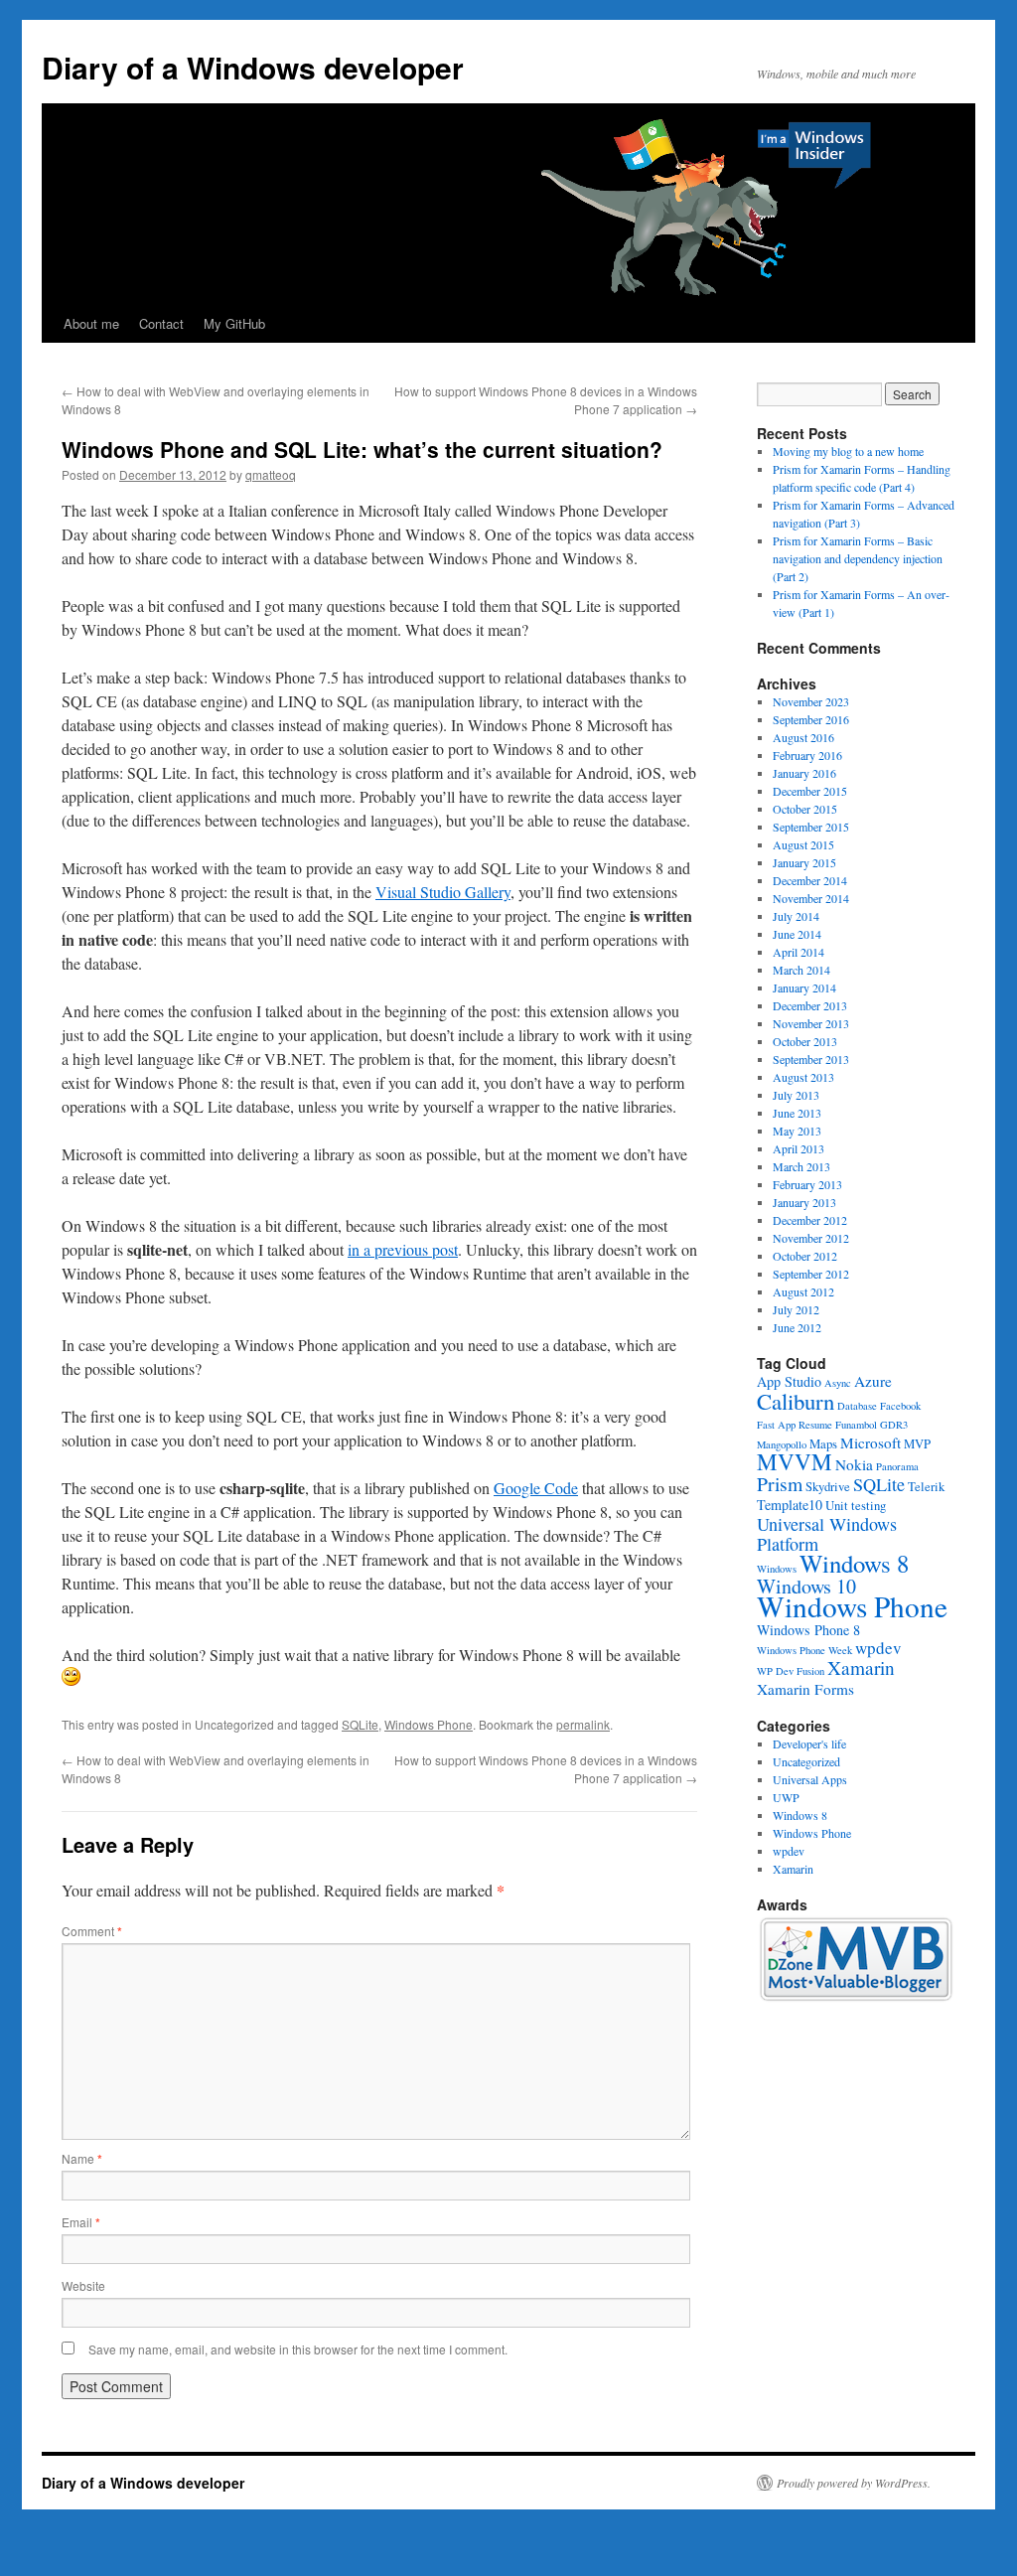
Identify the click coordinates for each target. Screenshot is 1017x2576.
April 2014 (799, 952)
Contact (161, 323)
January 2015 (804, 862)
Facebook (900, 1406)
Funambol (856, 1425)
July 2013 (796, 1095)
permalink (583, 1724)
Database (857, 1406)
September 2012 (811, 1274)
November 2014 (811, 898)
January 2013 (804, 1202)
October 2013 (805, 1041)
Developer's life (809, 1743)
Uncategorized (806, 1761)
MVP (917, 1444)
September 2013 (811, 1059)
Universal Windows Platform (827, 1534)
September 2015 (811, 827)
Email (81, 2222)
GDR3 (894, 1425)
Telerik (926, 1487)
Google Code (536, 1488)
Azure (873, 1381)
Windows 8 (854, 1563)
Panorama (897, 1466)
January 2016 (804, 773)
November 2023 (811, 701)
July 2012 (796, 1309)
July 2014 (796, 916)
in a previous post (403, 1249)
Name (82, 2158)
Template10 (790, 1505)
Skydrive (828, 1487)
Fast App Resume (795, 1425)
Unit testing (856, 1506)
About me (91, 323)
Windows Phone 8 (808, 1630)
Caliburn (796, 1401)
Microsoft (871, 1442)
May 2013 (797, 1131)
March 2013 (801, 1166)
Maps (823, 1444)
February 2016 (807, 755)
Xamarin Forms (805, 1689)
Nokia (854, 1464)
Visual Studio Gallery (443, 892)
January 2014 (804, 987)
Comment (92, 1931)
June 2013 (797, 1113)
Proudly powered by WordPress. (854, 2483)
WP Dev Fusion (791, 1671)
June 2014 (797, 934)
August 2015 (803, 844)
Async (838, 1383)
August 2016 (803, 737)
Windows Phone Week (804, 1650)
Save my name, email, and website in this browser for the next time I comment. (298, 2349)
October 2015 (805, 809)
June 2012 (797, 1327)
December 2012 (810, 1220)
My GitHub (234, 323)
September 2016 (811, 719)
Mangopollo (782, 1444)
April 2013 (799, 1148)
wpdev (878, 1648)
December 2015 (810, 791)
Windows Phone (429, 1724)
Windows (777, 1569)
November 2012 (811, 1238)
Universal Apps (810, 1779)
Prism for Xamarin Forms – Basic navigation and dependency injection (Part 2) (858, 558)
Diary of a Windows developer (253, 67)
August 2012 (803, 1291)
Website (83, 2285)
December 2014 (810, 880)
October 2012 (805, 1256)
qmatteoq (271, 474)
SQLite (360, 1724)
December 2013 (810, 1005)
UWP (786, 1797)
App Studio (789, 1381)
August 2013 (803, 1077)
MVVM (795, 1462)
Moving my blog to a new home (848, 451)
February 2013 (807, 1184)
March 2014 (801, 970)
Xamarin (861, 1667)
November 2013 (811, 1023)
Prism (780, 1484)
